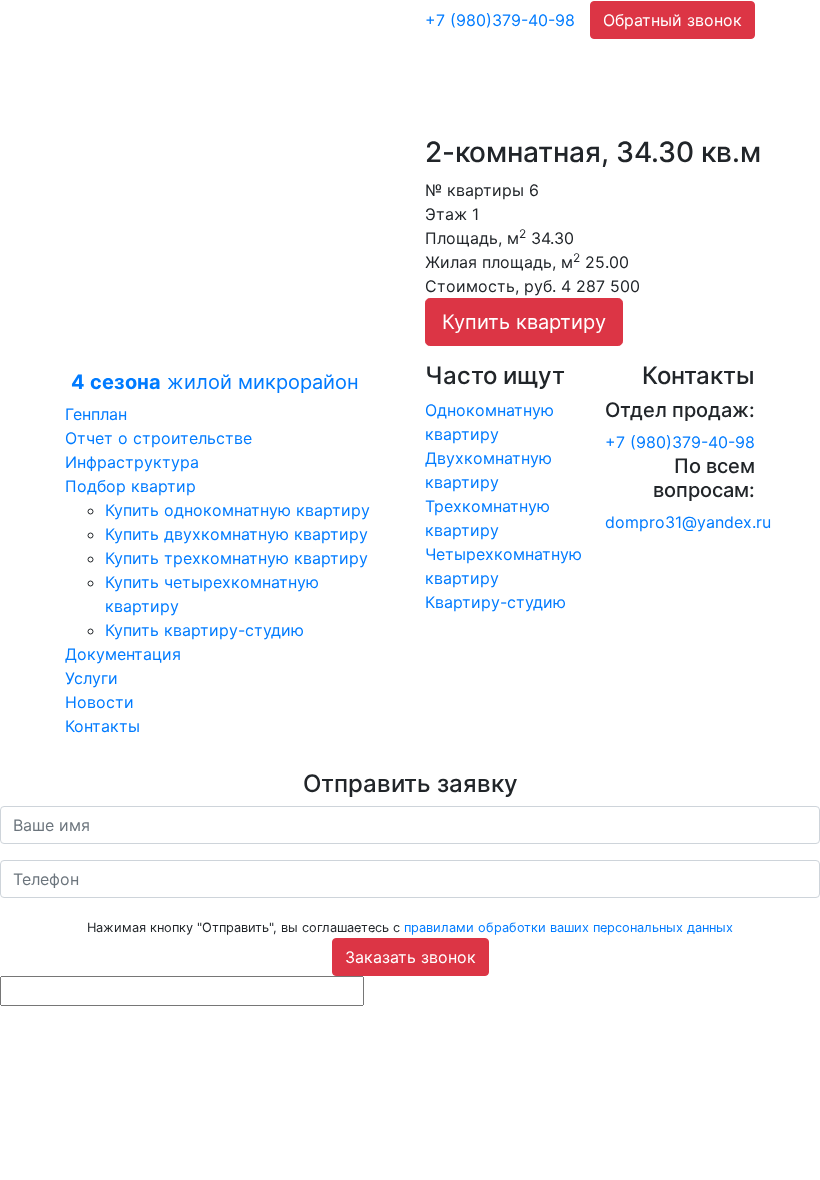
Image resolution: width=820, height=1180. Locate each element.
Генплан (96, 414)
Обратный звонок (672, 20)
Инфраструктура (132, 462)
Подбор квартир (130, 486)
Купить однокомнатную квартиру (237, 510)
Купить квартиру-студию (204, 630)
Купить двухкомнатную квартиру (236, 534)
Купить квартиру (524, 322)
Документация (123, 654)
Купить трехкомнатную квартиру (236, 558)
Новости (99, 702)
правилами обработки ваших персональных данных (568, 927)
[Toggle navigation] (403, 20)
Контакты (102, 726)
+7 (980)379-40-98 (500, 20)
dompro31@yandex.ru (688, 522)
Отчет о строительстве (158, 438)
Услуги (91, 678)
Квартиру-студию (495, 602)
